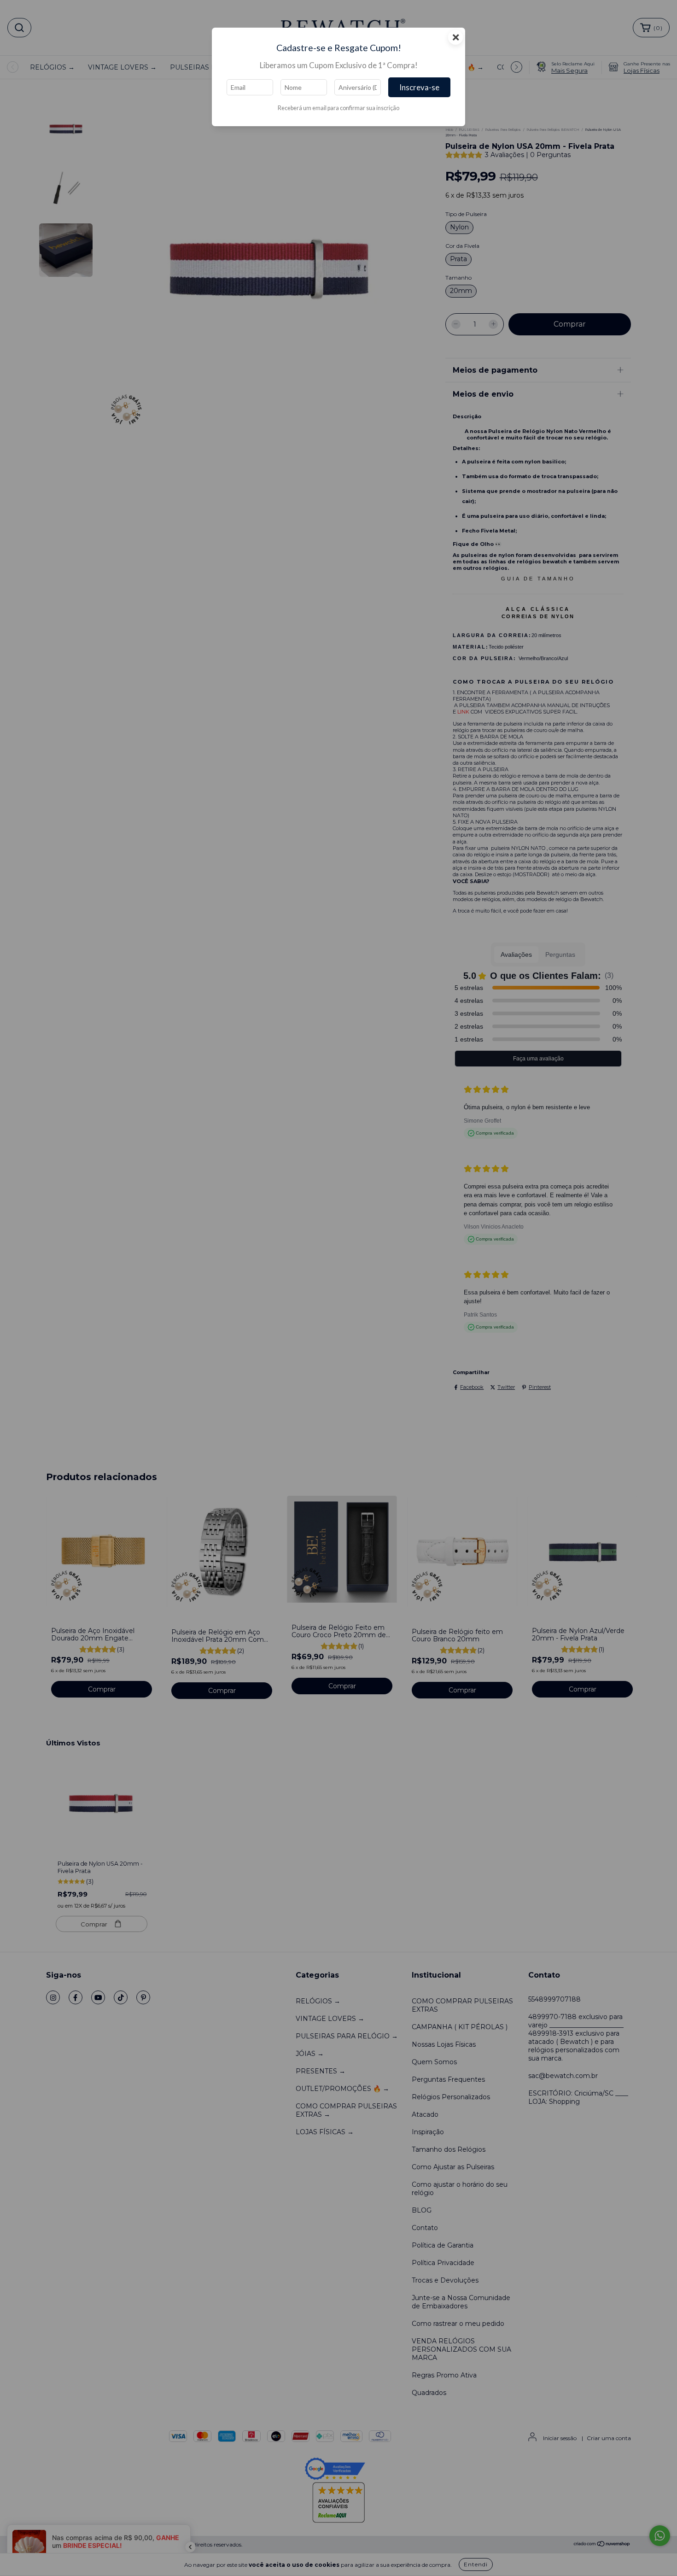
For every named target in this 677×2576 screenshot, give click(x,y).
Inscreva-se (419, 87)
